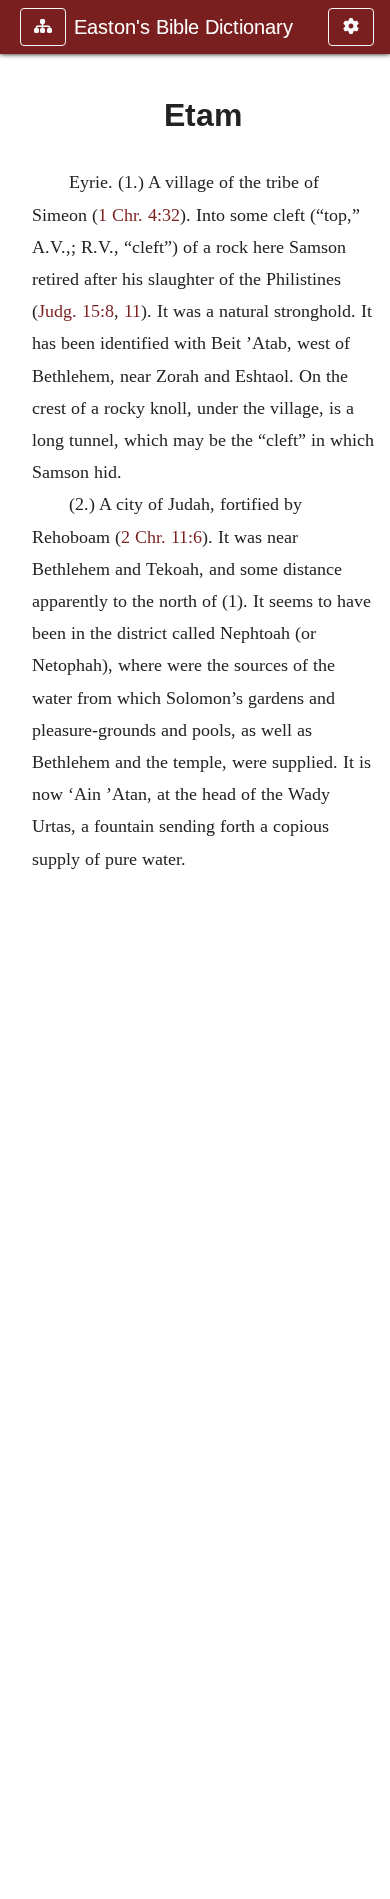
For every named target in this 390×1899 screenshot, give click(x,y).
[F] (367, 949)
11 (132, 311)
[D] (23, 949)
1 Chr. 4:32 (139, 215)
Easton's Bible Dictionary (183, 27)
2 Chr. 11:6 (161, 537)
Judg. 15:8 (76, 311)
